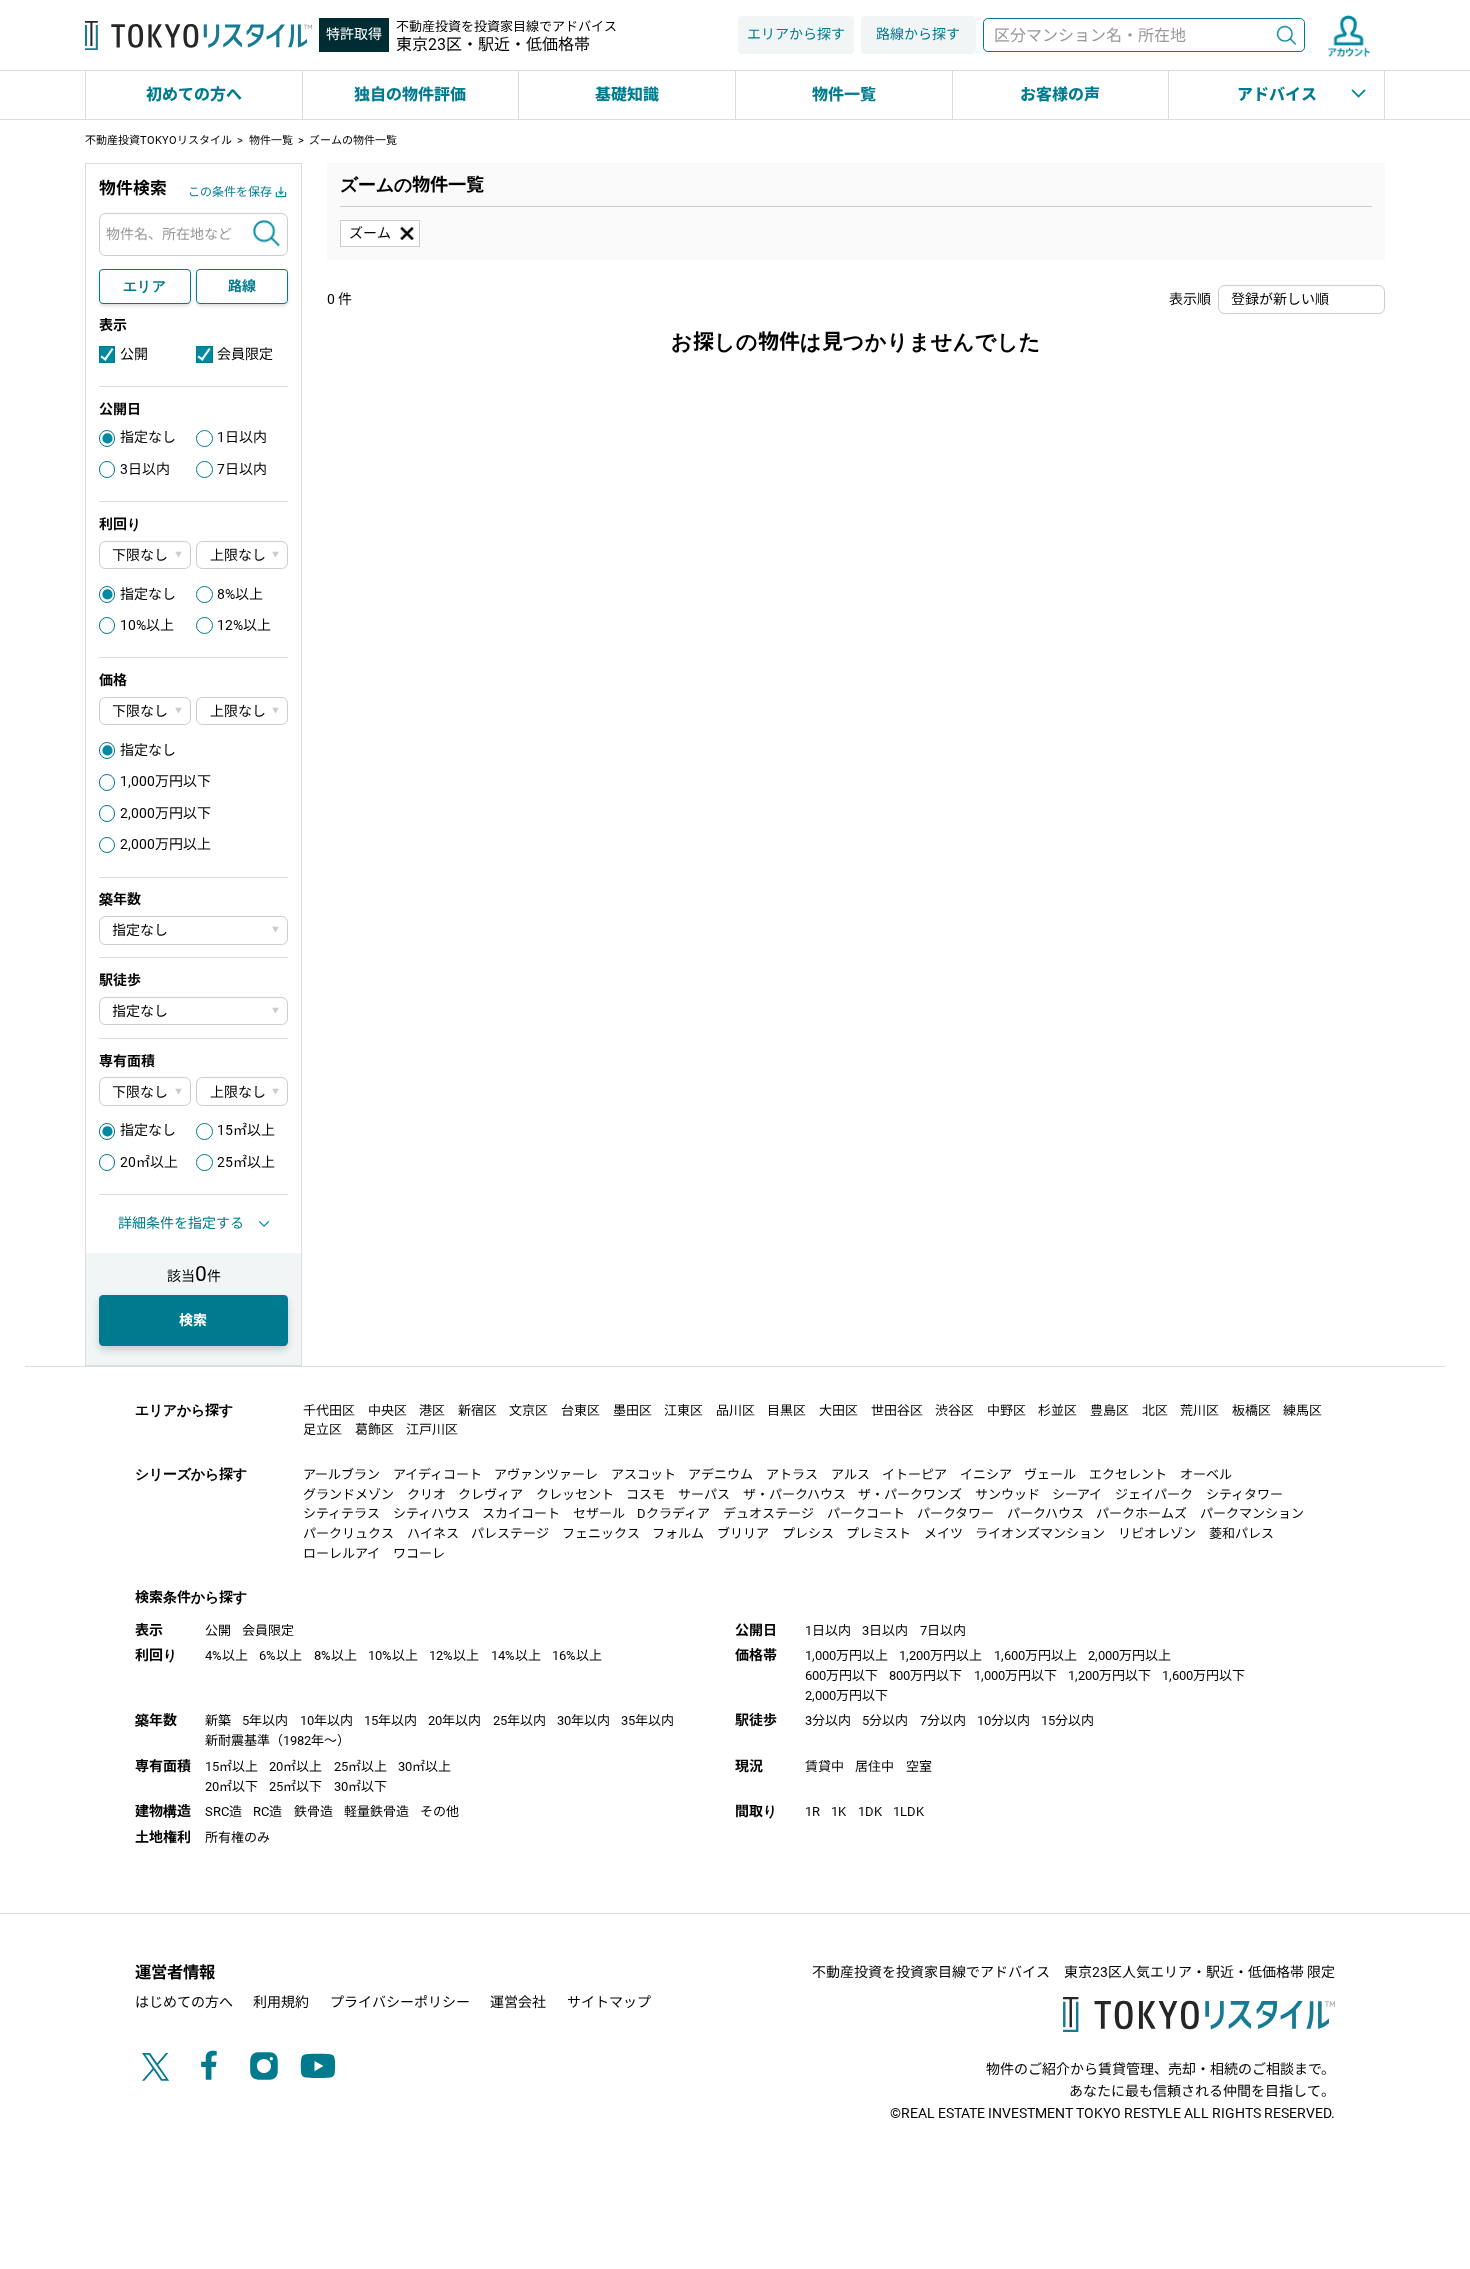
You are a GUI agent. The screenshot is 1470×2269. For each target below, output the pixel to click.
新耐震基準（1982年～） (277, 1740)
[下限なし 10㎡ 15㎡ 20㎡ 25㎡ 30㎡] (145, 1091)
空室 (919, 1766)
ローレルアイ (341, 1553)
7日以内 (242, 469)
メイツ (943, 1533)
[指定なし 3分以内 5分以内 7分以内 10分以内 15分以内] (194, 1011)
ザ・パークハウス (794, 1494)
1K (838, 1811)
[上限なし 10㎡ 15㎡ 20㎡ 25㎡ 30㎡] (242, 1091)
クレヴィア (490, 1494)
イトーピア (914, 1474)
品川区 (735, 1410)
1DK (870, 1811)
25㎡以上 (246, 1162)
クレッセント (575, 1494)
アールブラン (341, 1474)
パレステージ (510, 1533)
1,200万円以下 (1109, 1675)
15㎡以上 (246, 1130)
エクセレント (1128, 1474)
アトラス (792, 1474)
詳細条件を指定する (181, 1223)
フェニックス (601, 1533)
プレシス (808, 1533)
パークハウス (1045, 1513)
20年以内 (454, 1720)
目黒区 (786, 1410)
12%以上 (244, 625)
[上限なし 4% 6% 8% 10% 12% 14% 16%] (242, 555)
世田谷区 (897, 1410)
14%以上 (516, 1655)
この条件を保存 (230, 192)
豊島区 (1109, 1410)
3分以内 (828, 1720)
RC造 (267, 1811)
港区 (432, 1410)
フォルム (678, 1533)
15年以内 (390, 1720)
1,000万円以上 (846, 1655)
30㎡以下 (360, 1786)
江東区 (683, 1410)
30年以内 (583, 1720)
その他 (439, 1811)
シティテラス (341, 1513)
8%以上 (240, 594)
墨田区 (632, 1410)
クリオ (426, 1494)
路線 (242, 286)
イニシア (986, 1474)
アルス (850, 1474)
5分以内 (885, 1720)
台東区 (580, 1410)
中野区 (1006, 1410)
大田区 (838, 1410)
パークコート (866, 1513)
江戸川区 (432, 1429)
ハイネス (433, 1533)
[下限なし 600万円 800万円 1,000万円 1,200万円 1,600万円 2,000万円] (145, 711)
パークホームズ (1141, 1513)
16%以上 (577, 1655)
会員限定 (245, 354)
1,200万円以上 (940, 1655)
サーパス (704, 1494)
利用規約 (281, 2002)
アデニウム (720, 1474)
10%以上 (147, 625)
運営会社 (518, 2002)
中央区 (387, 1410)
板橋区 (1251, 1410)
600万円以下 (841, 1675)
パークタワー (955, 1513)
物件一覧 (844, 94)
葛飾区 (374, 1429)
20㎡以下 (231, 1786)
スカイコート (521, 1513)
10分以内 (1003, 1720)
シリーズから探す (191, 1474)
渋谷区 (954, 1410)
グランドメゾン (348, 1494)
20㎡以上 (149, 1162)
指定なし (148, 437)
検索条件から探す (191, 1597)
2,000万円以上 (165, 844)
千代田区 (329, 1410)
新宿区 (477, 1410)
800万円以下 (925, 1675)
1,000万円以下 (165, 781)
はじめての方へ (184, 2002)
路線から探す (918, 34)
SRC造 (223, 1811)
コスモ (645, 1494)
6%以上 (280, 1655)
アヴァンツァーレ (546, 1474)
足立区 (322, 1429)
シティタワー (1244, 1494)
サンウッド (1007, 1494)
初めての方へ (194, 94)
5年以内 (265, 1720)
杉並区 (1057, 1410)
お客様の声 (1060, 94)
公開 (134, 354)
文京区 (528, 1410)
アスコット (643, 1474)
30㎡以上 (424, 1766)
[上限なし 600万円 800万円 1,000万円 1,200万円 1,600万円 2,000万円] (242, 711)
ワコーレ (419, 1553)
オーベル (1206, 1474)
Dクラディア (673, 1513)
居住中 (874, 1766)
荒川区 (1199, 1410)
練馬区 (1302, 1410)
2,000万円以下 (165, 813)
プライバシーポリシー (400, 2002)
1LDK (908, 1811)
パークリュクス (348, 1533)
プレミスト (878, 1533)
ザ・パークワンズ (910, 1494)
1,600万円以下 (1203, 1675)
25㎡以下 (295, 1786)
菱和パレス (1241, 1533)
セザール (599, 1513)
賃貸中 (824, 1766)
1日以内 (242, 437)
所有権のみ (237, 1837)
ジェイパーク (1154, 1494)
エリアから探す (796, 34)
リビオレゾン (1157, 1533)
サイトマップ (609, 2002)
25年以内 (519, 1720)
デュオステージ (768, 1513)
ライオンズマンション (1040, 1533)
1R (812, 1811)
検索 (1286, 35)
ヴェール (1050, 1474)
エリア (145, 286)
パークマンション (1252, 1513)
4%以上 (226, 1655)
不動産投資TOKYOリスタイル (158, 140)
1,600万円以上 (1035, 1655)
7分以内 (943, 1720)
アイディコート (437, 1474)
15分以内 (1067, 1720)
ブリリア (743, 1533)
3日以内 (145, 469)
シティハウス (431, 1513)
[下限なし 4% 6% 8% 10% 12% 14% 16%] (145, 555)
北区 (1155, 1410)
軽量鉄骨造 (376, 1811)
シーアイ (1077, 1494)
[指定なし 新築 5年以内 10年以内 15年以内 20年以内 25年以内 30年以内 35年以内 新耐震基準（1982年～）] (194, 930)
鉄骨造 (313, 1811)
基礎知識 (627, 94)
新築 (218, 1720)
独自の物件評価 (410, 94)
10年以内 (326, 1720)
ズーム (370, 233)
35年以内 (647, 1720)
